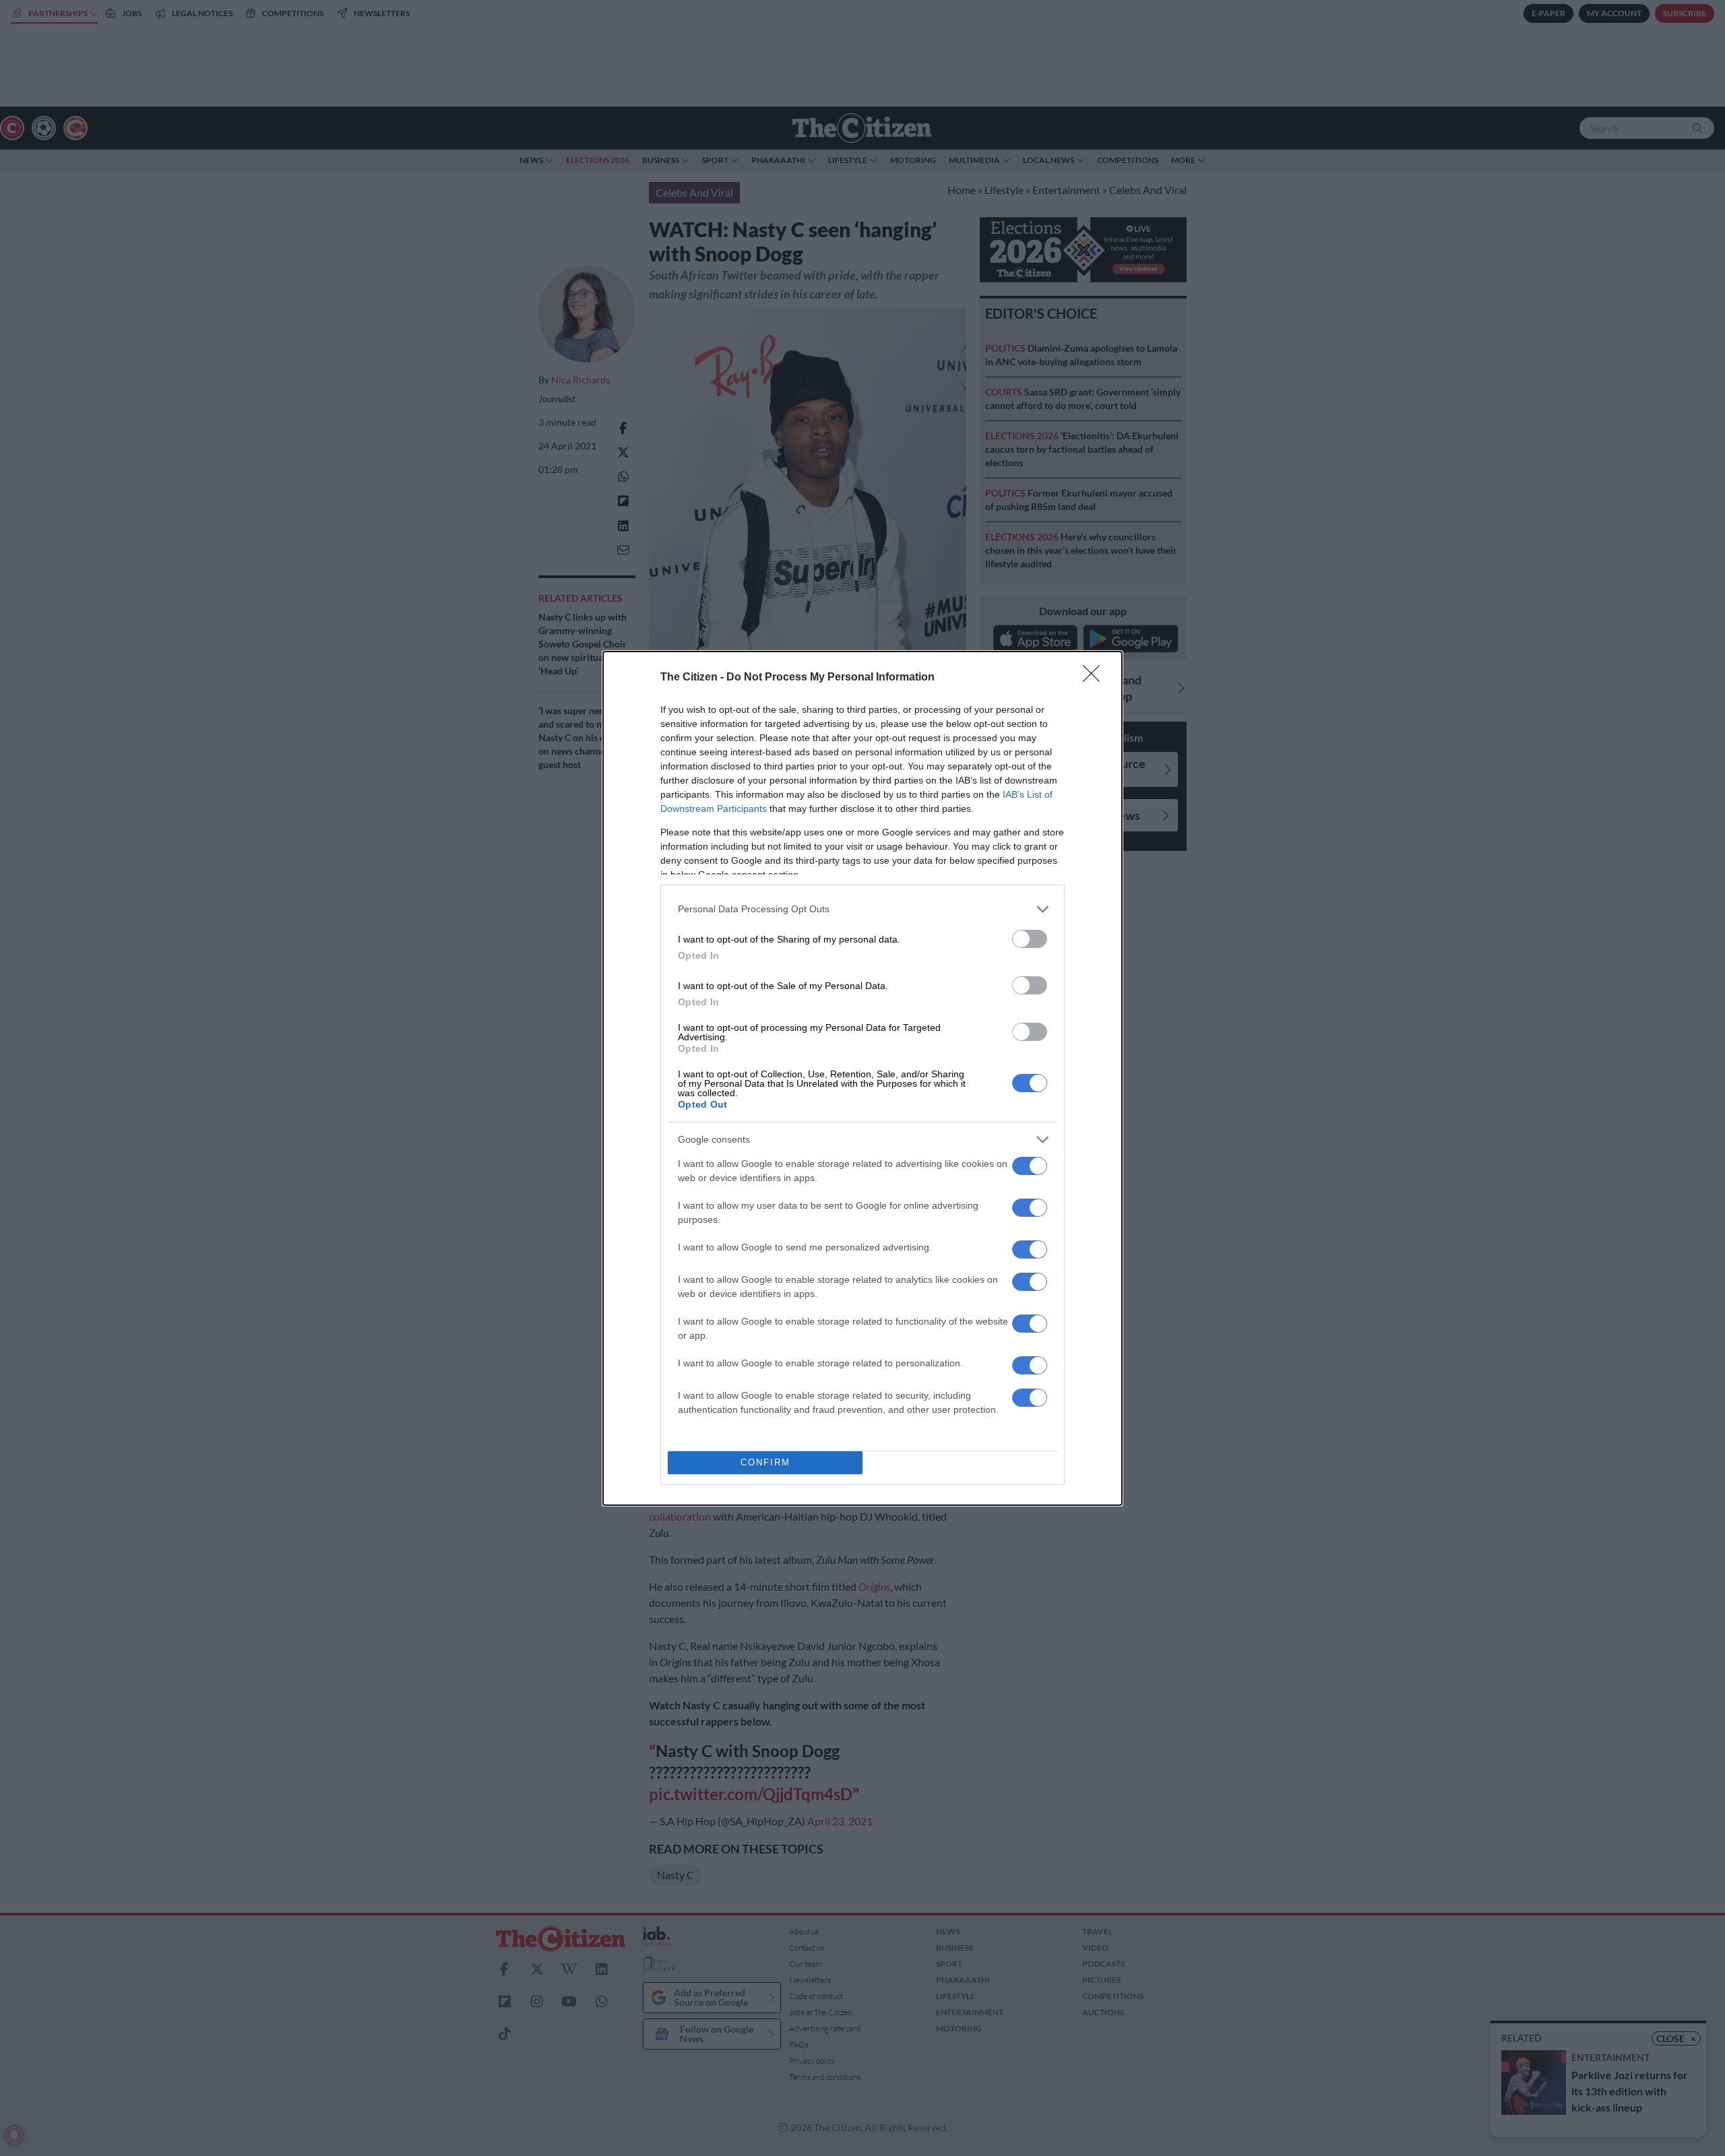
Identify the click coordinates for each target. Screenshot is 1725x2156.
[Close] (1096, 678)
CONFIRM (765, 1462)
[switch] (1030, 939)
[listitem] (862, 909)
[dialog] (862, 1078)
